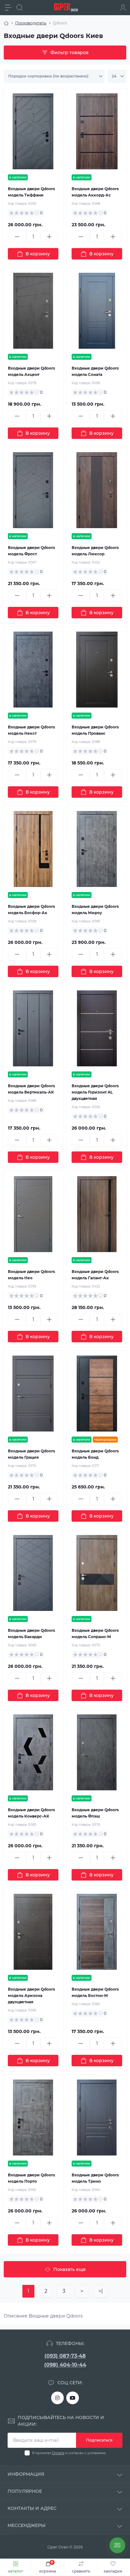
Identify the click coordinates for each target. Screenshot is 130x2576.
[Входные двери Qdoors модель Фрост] (33, 490)
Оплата (58, 2453)
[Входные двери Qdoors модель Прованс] (97, 670)
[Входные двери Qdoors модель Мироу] (97, 849)
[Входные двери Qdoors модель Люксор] (97, 490)
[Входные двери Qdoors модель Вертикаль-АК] (33, 1028)
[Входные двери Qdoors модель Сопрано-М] (97, 1573)
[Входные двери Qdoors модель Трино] (97, 2118)
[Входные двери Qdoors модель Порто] (33, 2118)
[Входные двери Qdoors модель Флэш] (97, 1752)
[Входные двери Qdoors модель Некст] (33, 670)
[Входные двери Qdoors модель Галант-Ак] (97, 1214)
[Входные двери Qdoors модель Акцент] (33, 311)
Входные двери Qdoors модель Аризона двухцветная (31, 1996)
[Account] (123, 8)
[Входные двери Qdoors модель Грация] (33, 1394)
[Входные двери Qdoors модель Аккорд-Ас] (97, 131)
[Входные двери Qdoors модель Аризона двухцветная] (33, 1932)
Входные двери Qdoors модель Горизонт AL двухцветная (95, 1092)
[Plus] (49, 237)
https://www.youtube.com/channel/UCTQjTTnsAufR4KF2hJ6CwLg (73, 2398)
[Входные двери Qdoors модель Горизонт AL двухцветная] (97, 1028)
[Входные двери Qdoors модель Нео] (33, 1214)
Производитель (31, 23)
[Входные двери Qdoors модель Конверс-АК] (33, 1752)
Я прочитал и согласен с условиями (69, 2453)
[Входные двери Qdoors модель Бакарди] (33, 1573)
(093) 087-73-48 (65, 2356)
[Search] (20, 8)
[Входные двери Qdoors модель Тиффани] (33, 131)
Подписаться (99, 2440)
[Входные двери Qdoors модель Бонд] (97, 1394)
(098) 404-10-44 (65, 2365)
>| (101, 2291)
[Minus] (17, 237)
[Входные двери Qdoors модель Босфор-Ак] (33, 849)
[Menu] (8, 8)
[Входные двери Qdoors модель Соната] (97, 311)
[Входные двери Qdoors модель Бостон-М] (97, 1932)
